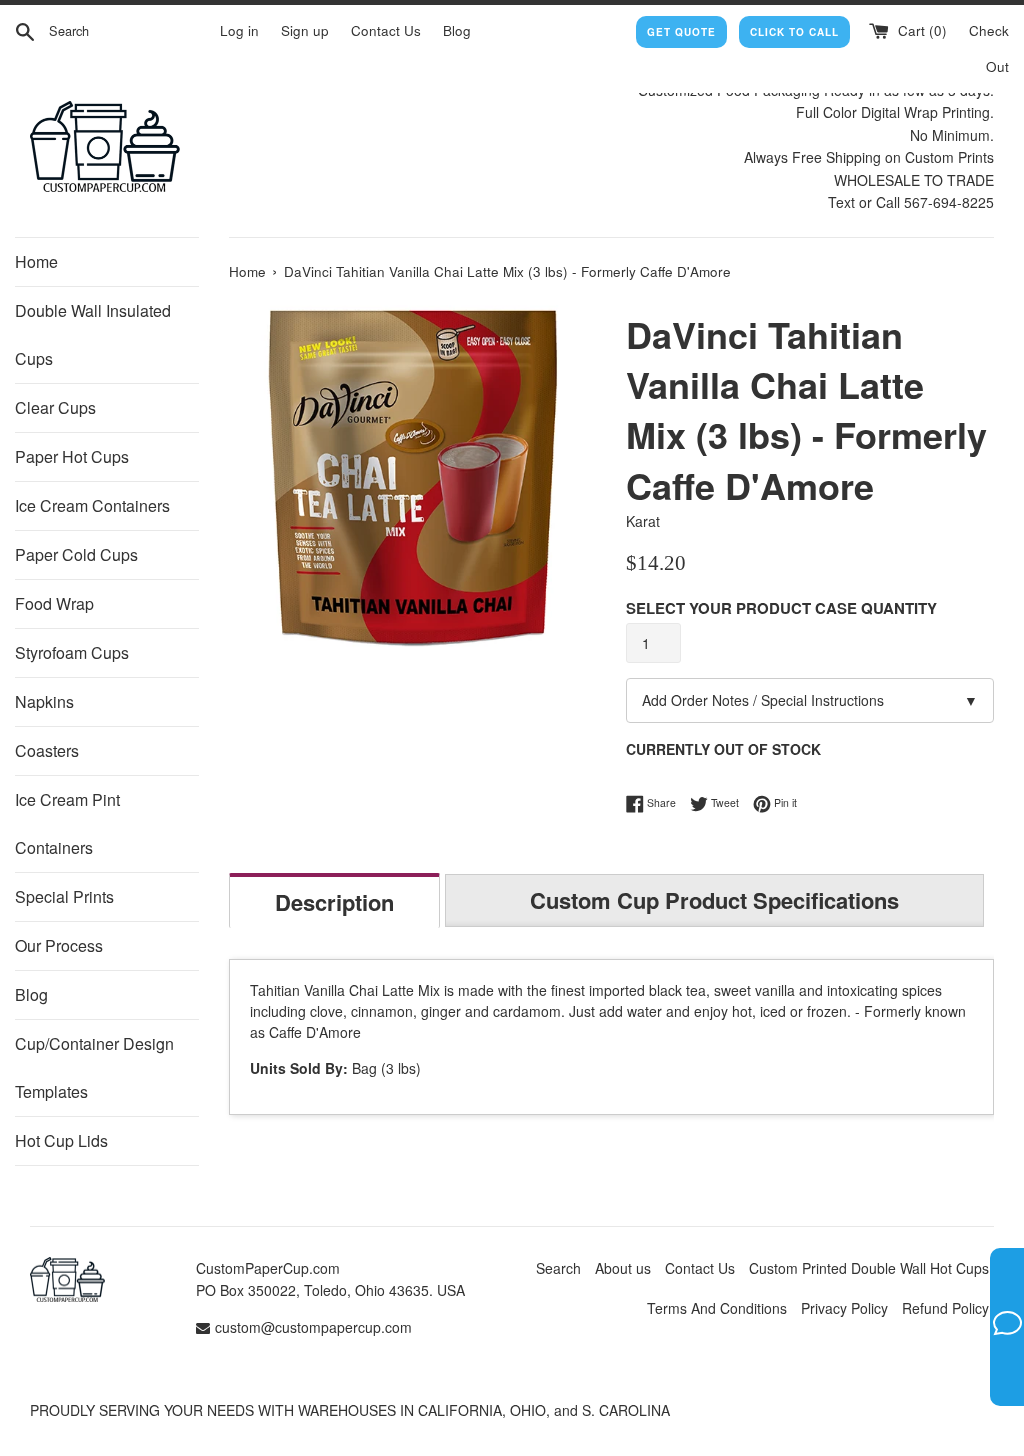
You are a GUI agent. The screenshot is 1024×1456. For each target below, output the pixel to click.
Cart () (920, 30)
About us (623, 1268)
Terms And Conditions (717, 1308)
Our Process (59, 945)
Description (334, 902)
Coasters (47, 750)
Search (558, 1268)
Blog (457, 30)
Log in (239, 30)
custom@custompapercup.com (313, 1327)
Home (36, 261)
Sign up (305, 30)
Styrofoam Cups (72, 652)
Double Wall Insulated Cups (93, 334)
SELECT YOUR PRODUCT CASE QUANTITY (781, 608)
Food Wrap (54, 603)
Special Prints (64, 896)
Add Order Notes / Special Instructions (810, 700)
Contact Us (386, 30)
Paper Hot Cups (72, 456)
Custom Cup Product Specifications (714, 900)
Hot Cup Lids (61, 1140)
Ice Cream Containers (92, 505)
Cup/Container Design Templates (94, 1067)
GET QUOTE (681, 32)
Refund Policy (945, 1308)
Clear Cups (55, 407)
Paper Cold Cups (76, 554)
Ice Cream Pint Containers (67, 823)
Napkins (44, 701)
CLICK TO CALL (794, 32)
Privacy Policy (844, 1308)
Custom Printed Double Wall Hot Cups (869, 1268)
